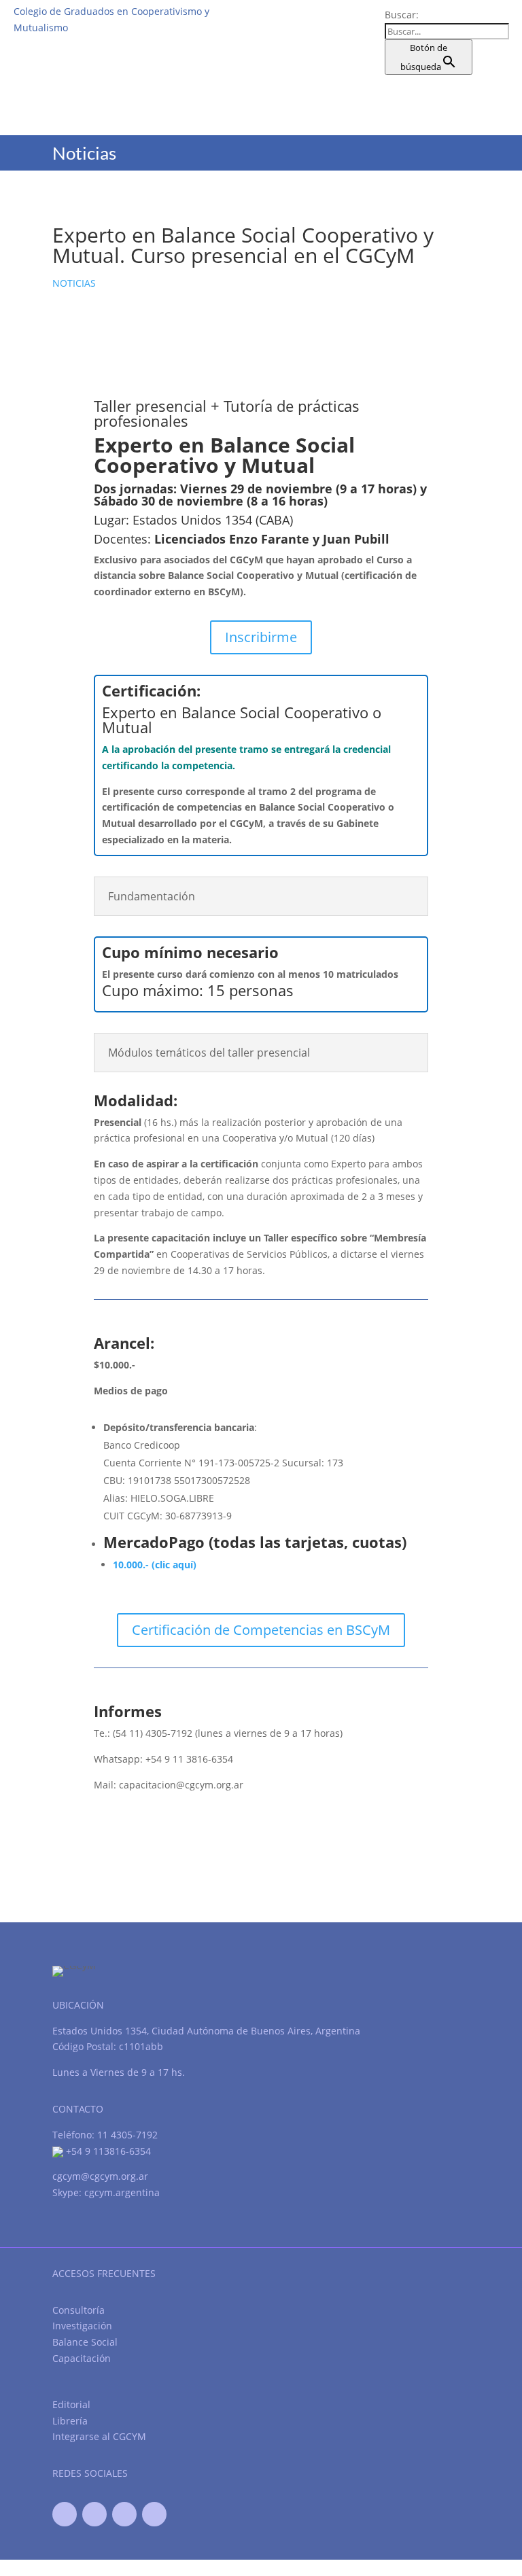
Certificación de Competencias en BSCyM (261, 1630)
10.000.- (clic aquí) (155, 1565)
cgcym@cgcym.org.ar (100, 2176)
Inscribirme (261, 637)
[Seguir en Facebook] (65, 2514)
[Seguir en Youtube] (124, 2514)
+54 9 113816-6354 (107, 2151)
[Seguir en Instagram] (154, 2514)
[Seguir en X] (94, 2514)
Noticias (74, 283)
